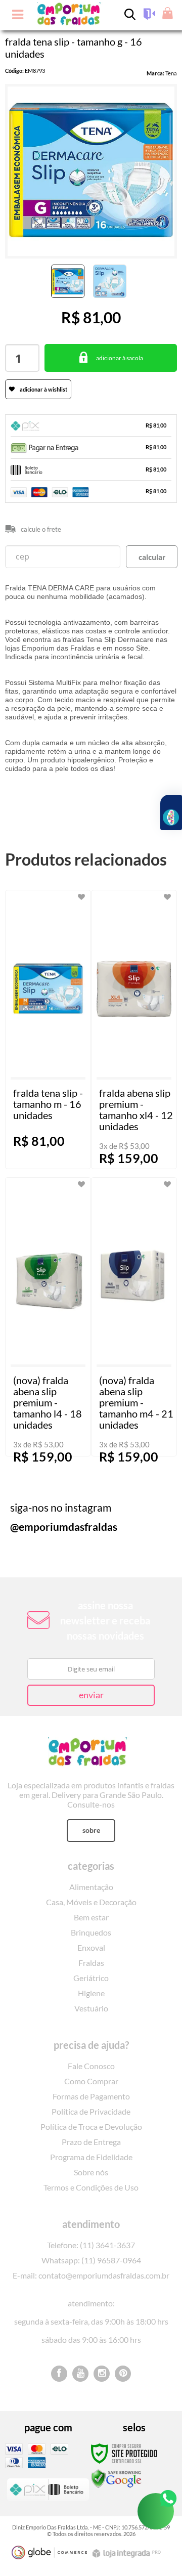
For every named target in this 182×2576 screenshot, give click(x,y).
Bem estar (91, 1917)
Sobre (91, 1830)
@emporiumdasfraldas (64, 1527)
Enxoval (91, 1947)
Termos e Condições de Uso (91, 2187)
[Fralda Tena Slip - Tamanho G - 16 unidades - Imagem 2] (110, 281)
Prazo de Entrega (91, 2142)
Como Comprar (91, 2081)
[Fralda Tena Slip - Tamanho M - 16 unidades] (48, 1029)
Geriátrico (91, 1978)
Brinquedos (91, 1932)
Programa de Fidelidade (91, 2157)
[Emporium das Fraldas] (91, 1750)
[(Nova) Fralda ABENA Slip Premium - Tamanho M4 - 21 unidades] (134, 1317)
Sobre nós (91, 2172)
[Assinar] (91, 1695)
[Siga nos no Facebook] (59, 2374)
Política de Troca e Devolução (91, 2127)
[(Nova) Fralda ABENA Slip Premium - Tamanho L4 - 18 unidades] (48, 1317)
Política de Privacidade (91, 2111)
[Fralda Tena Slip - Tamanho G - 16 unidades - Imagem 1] (68, 281)
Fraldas (91, 1963)
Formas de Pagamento (91, 2096)
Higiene (91, 1993)
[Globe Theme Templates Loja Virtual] (50, 2552)
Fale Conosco (91, 2066)
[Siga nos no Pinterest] (123, 2374)
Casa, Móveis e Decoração (91, 1902)
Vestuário (91, 2008)
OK (152, 557)
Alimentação (91, 1887)
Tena (171, 73)
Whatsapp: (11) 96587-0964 (91, 2260)
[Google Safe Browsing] (116, 2478)
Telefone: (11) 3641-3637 (91, 2245)
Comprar (111, 358)
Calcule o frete (41, 529)
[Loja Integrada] (128, 2553)
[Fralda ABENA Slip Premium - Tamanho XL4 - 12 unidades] (134, 1029)
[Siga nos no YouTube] (80, 2374)
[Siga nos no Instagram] (102, 2374)
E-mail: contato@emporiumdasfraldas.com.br (91, 2275)
